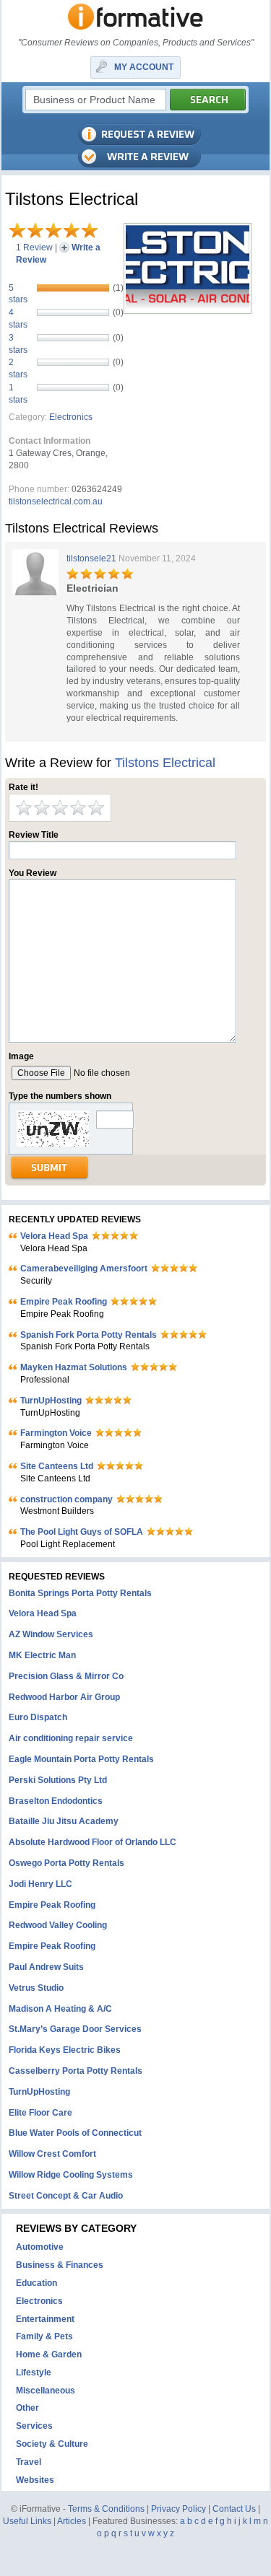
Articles (72, 2521)
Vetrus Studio (36, 1988)
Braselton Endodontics (56, 1801)
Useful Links (27, 2521)
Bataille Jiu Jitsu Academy (64, 1821)
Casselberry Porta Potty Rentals (76, 2071)
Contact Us (234, 2509)
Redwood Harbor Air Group (64, 1697)
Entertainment (45, 2319)
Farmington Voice (56, 1433)
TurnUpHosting (51, 1401)
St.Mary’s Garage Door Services (75, 2029)
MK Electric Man (42, 1655)
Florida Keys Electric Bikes (65, 2050)
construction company (66, 1499)
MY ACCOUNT (144, 67)
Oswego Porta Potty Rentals (66, 1863)
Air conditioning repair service (71, 1738)
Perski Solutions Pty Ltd (58, 1780)
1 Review (34, 247)
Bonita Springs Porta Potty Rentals (80, 1593)
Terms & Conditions (106, 2509)
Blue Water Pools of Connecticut (75, 2133)
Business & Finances (60, 2265)
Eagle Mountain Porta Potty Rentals (81, 1759)
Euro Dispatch (38, 1717)
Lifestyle (34, 2373)
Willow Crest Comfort (52, 2154)
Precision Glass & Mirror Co (66, 1676)
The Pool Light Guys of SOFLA (82, 1532)
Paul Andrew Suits (46, 1967)
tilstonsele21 (91, 558)
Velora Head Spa (54, 1236)
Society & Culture (52, 2444)
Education (36, 2283)
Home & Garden (49, 2354)
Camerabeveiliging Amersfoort (84, 1269)
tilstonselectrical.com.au (56, 501)
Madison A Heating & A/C (60, 2009)
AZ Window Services (51, 1634)
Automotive (40, 2247)
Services (34, 2426)
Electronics (71, 417)
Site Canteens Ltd (57, 1466)
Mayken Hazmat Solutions (74, 1367)
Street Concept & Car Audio (66, 2196)
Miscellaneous (46, 2391)
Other (27, 2408)
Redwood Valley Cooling (58, 1925)
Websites (35, 2480)
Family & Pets (44, 2336)
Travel (29, 2462)
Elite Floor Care (40, 2113)
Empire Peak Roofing (64, 1302)
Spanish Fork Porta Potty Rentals (89, 1335)
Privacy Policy (178, 2509)
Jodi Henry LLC (40, 1884)
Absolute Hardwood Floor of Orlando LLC (93, 1842)
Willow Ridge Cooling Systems (71, 2175)
